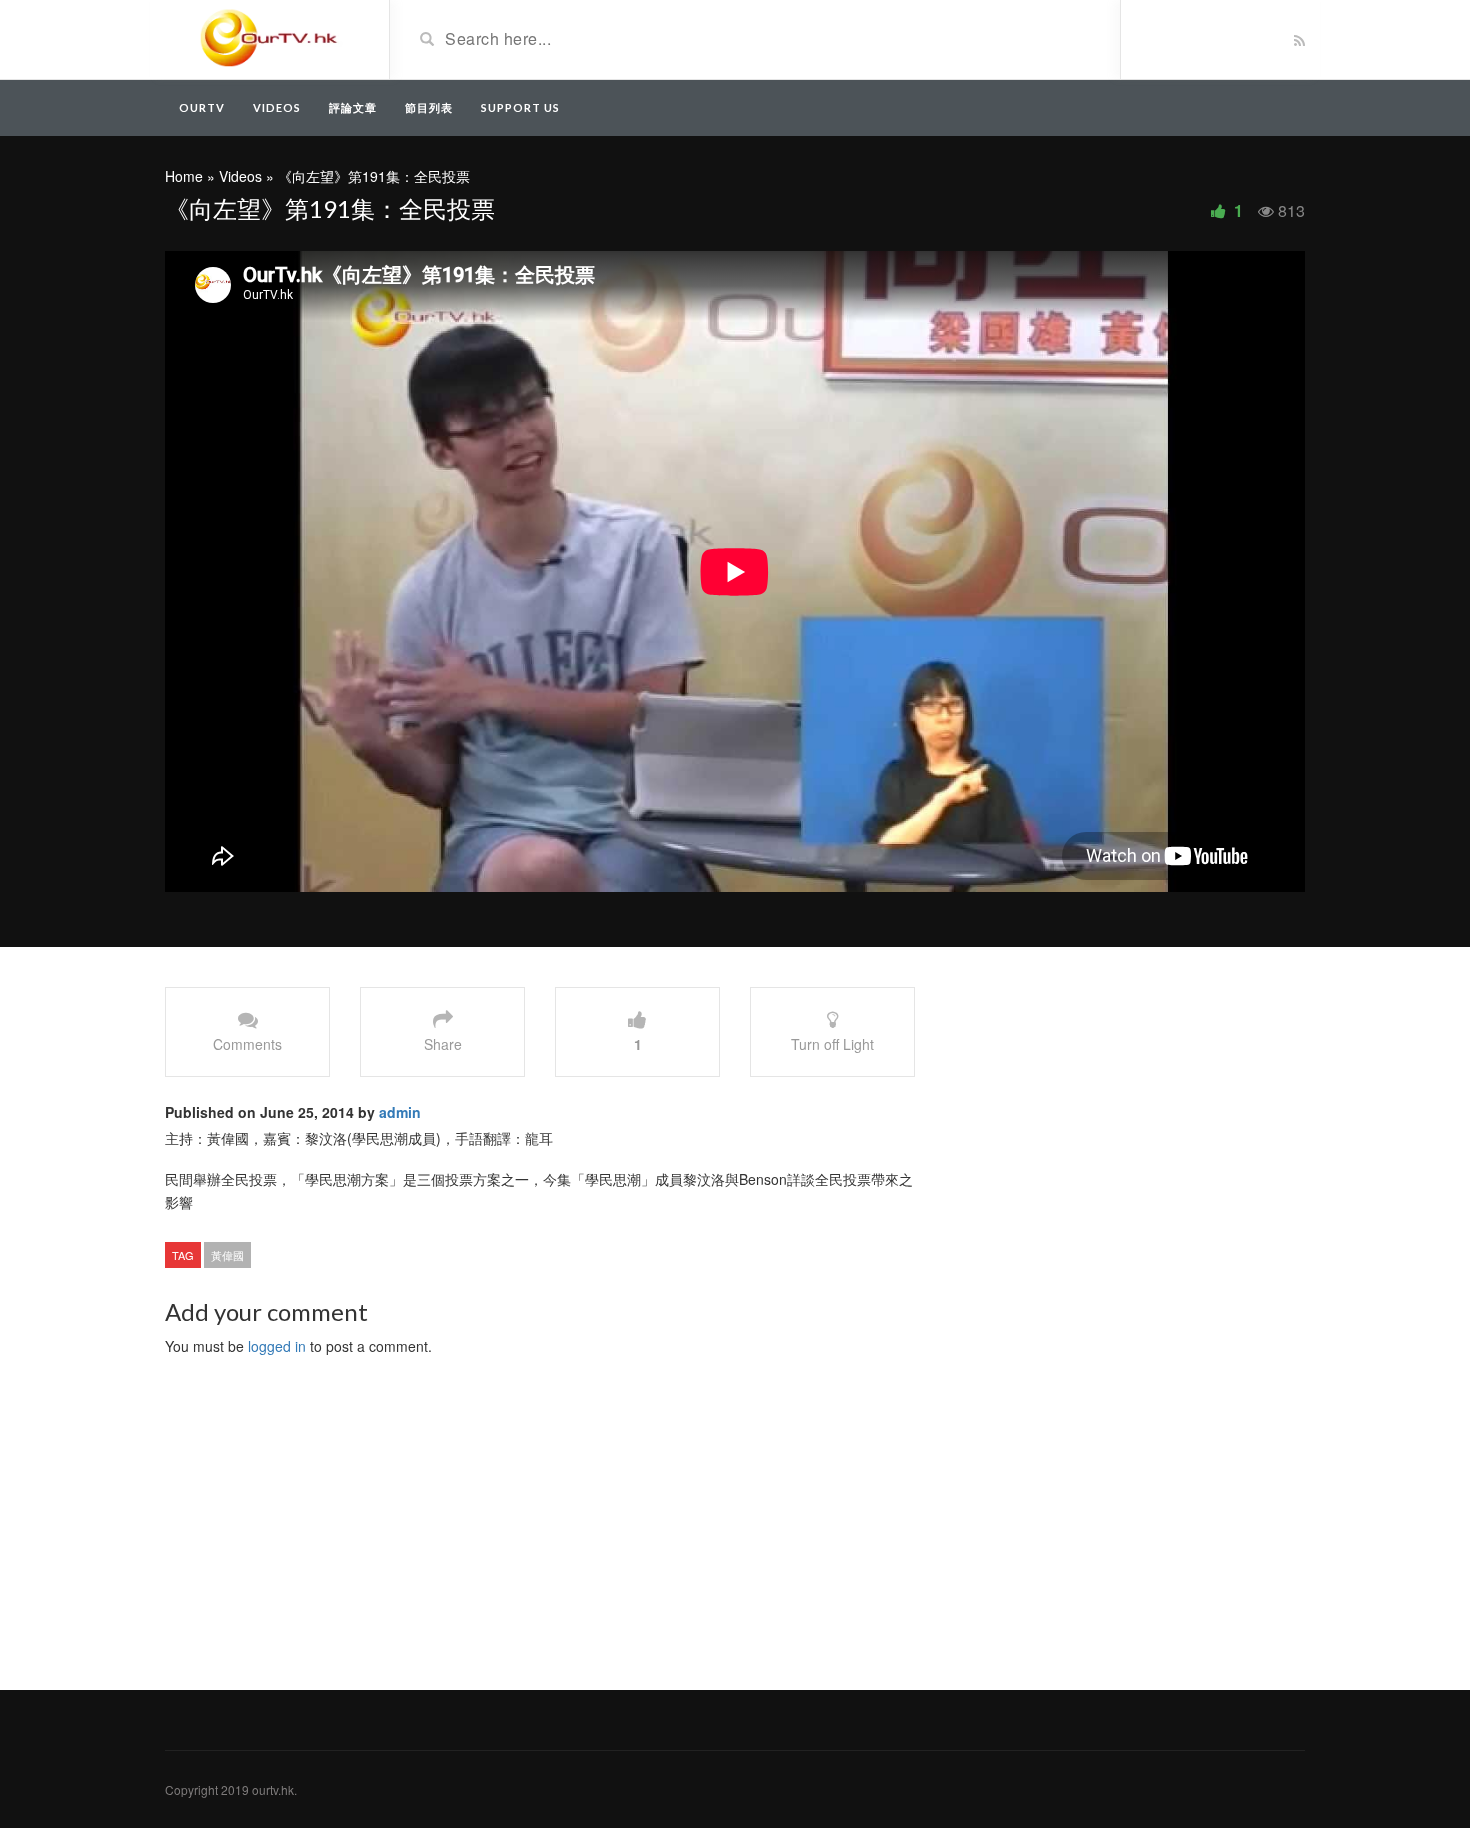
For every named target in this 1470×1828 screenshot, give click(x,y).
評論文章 (353, 107)
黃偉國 (227, 1255)
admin (400, 1112)
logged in (277, 1346)
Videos (277, 107)
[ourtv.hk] (269, 38)
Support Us (520, 107)
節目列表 (429, 107)
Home (184, 176)
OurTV (202, 107)
